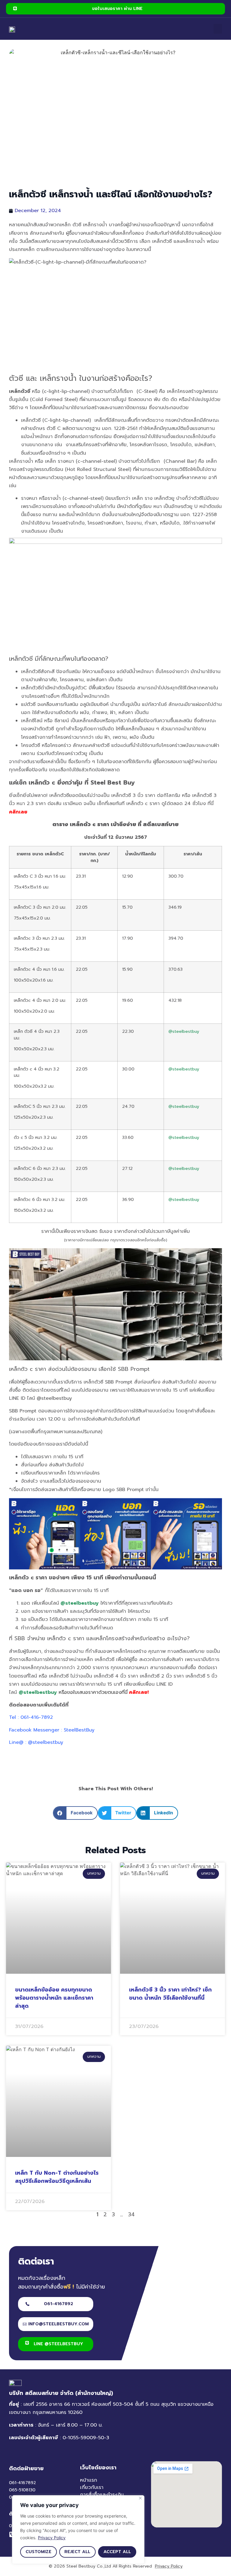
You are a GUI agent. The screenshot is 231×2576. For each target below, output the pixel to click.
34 (131, 2214)
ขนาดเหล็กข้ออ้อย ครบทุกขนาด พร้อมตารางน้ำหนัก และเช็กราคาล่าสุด (54, 1998)
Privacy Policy (52, 2538)
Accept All (117, 2552)
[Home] (12, 29)
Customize (38, 2552)
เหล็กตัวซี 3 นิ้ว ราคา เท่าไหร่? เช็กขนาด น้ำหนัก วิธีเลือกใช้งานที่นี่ (170, 1994)
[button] (218, 29)
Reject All (77, 2552)
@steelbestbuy (184, 1031)
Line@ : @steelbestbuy (36, 1742)
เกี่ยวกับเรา (92, 2487)
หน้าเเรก (89, 2480)
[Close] (140, 2498)
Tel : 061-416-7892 (31, 1717)
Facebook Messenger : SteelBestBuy (52, 1730)
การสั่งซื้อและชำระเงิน (102, 2495)
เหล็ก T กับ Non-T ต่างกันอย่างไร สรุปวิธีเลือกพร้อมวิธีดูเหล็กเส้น (57, 2177)
